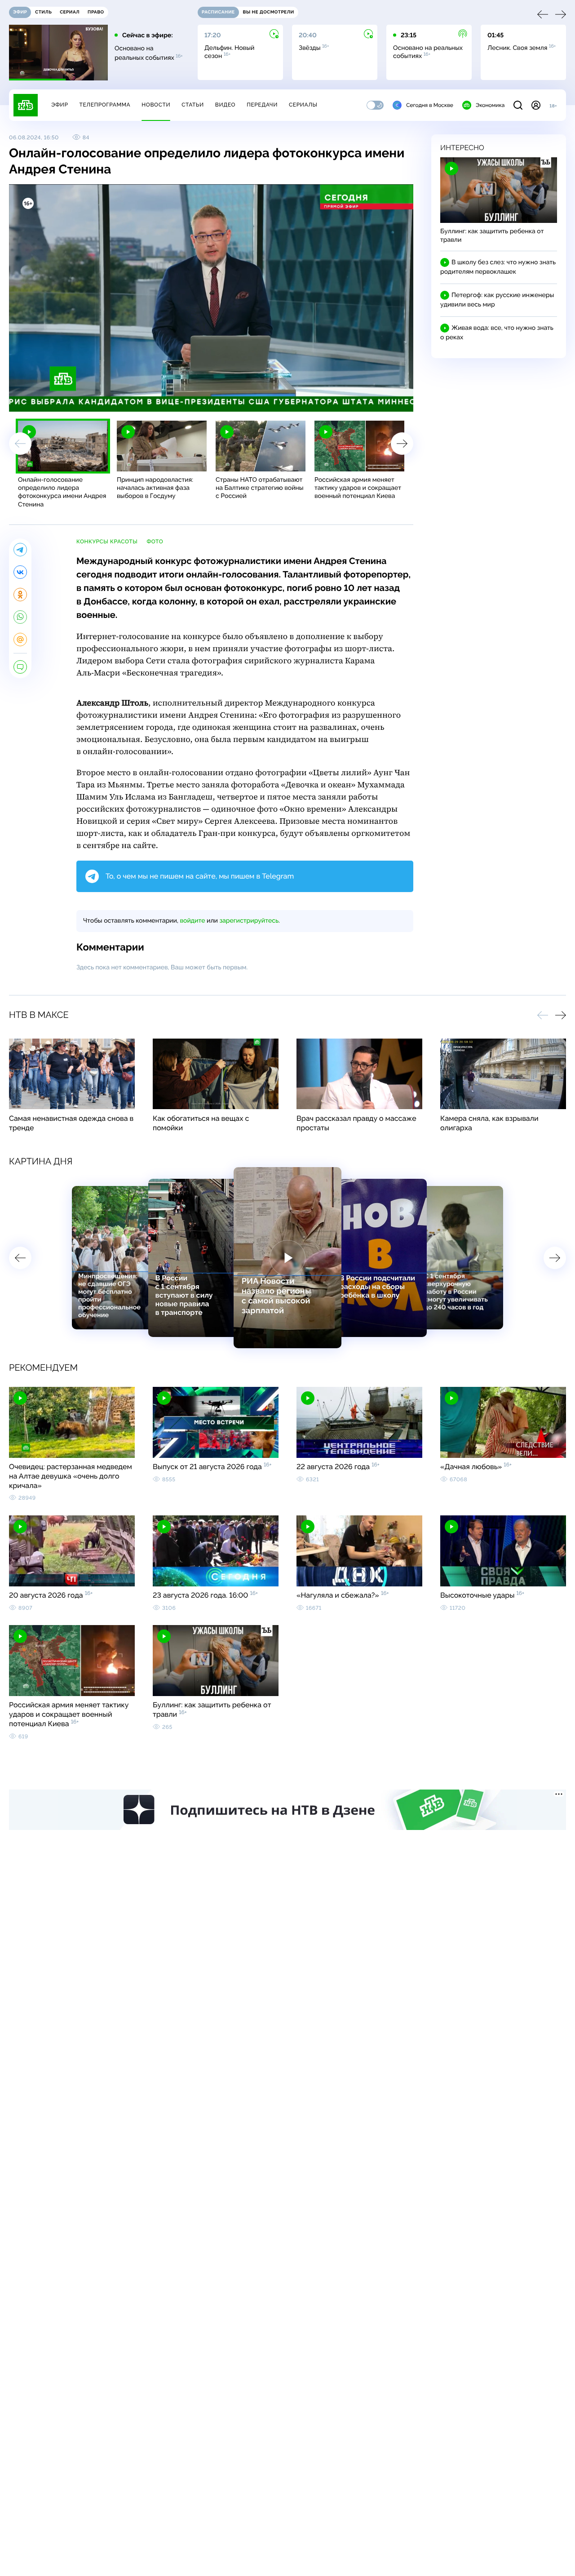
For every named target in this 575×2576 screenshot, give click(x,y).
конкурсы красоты (107, 542)
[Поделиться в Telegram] (20, 550)
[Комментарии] (20, 667)
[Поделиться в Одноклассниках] (20, 595)
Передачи (262, 105)
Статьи (193, 105)
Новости (156, 105)
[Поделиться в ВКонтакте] (20, 572)
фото (155, 542)
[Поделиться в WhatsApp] (20, 617)
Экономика (490, 105)
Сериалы (303, 105)
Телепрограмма (105, 105)
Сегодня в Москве (430, 105)
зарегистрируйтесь (249, 921)
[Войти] (536, 105)
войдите (192, 921)
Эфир (60, 105)
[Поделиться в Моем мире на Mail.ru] (20, 640)
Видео (225, 105)
